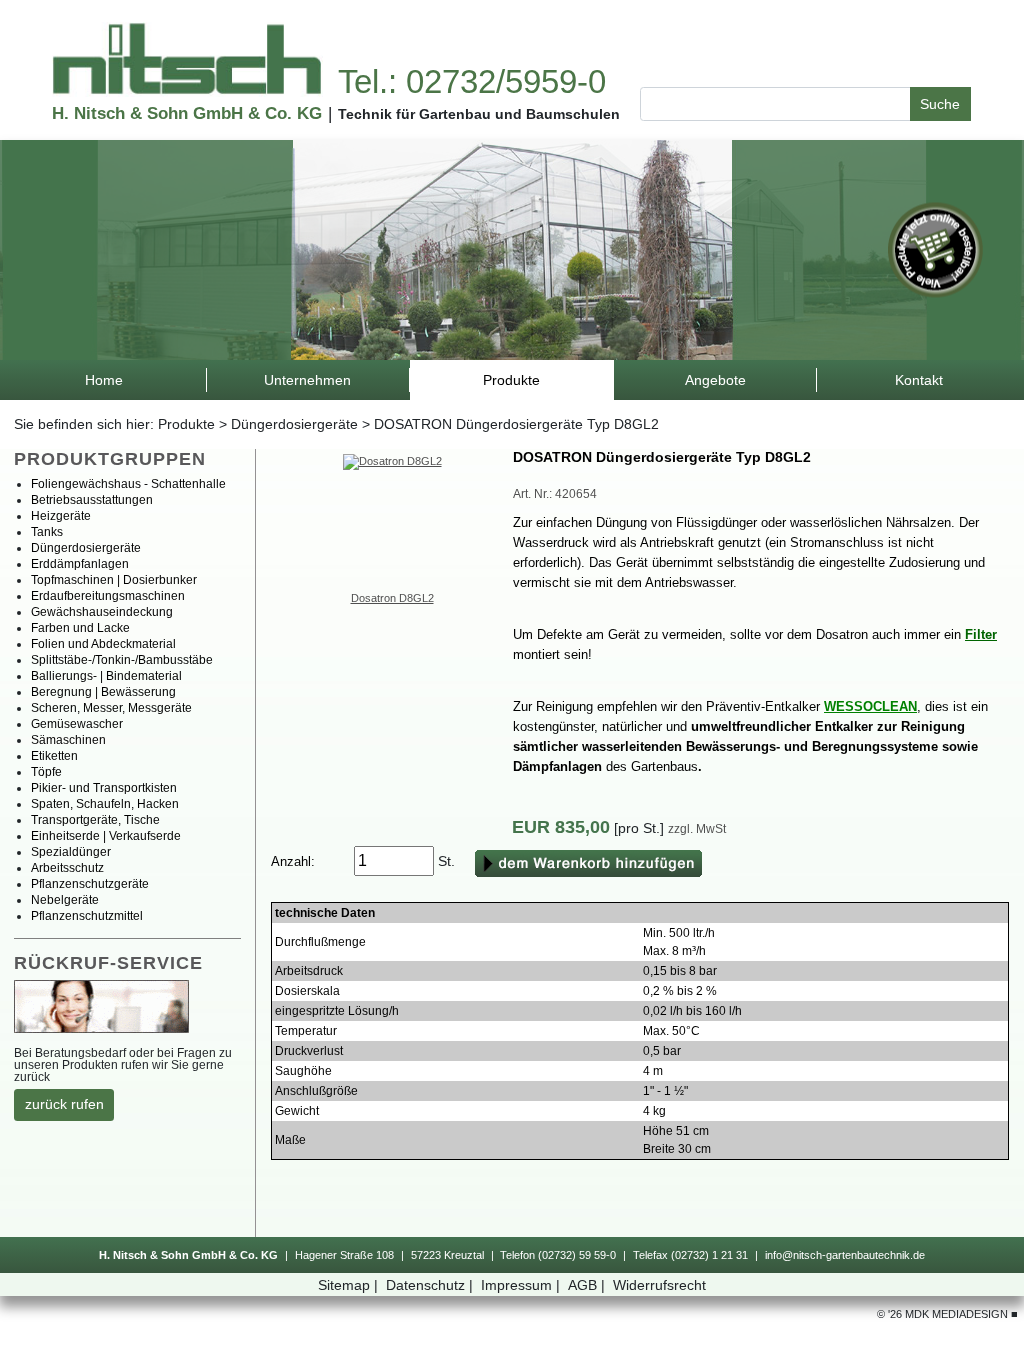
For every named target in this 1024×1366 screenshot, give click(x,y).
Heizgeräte (61, 516)
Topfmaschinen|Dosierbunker (114, 580)
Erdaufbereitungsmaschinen (108, 596)
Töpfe (46, 772)
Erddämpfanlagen (80, 564)
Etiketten (54, 756)
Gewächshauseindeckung (102, 612)
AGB (586, 1285)
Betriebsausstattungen (92, 500)
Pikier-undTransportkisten (104, 788)
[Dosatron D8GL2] (392, 460)
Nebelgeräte (65, 900)
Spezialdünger (71, 852)
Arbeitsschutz (67, 868)
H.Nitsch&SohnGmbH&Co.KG (187, 113)
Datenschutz (429, 1285)
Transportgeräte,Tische (95, 820)
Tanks (47, 532)
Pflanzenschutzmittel (87, 916)
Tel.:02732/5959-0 (472, 81)
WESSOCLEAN (870, 706)
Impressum (520, 1285)
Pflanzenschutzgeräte (90, 884)
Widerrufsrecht (659, 1285)
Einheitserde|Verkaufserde (106, 836)
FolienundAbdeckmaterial (103, 644)
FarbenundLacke (80, 628)
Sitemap (348, 1285)
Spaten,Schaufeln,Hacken (105, 804)
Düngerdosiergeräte (294, 424)
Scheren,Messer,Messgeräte (111, 708)
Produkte (186, 424)
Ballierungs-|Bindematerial (106, 676)
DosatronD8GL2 (392, 598)
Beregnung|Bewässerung (103, 692)
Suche (940, 104)
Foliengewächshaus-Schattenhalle (128, 484)
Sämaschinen (68, 740)
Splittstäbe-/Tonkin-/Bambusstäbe (122, 660)
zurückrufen (64, 1104)
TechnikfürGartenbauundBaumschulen (479, 114)
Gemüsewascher (77, 724)
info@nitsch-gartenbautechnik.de (845, 1255)
